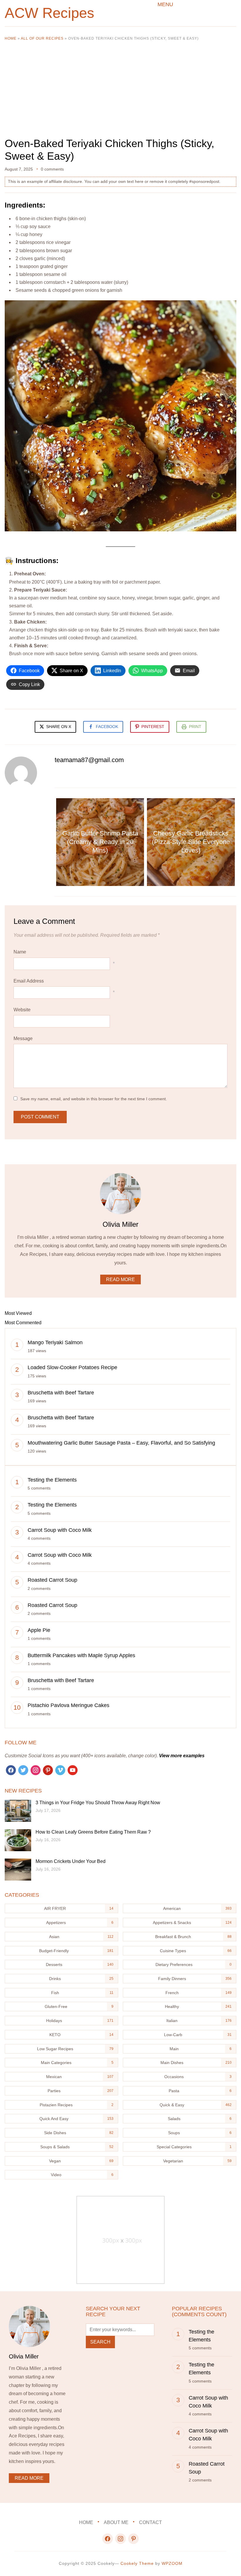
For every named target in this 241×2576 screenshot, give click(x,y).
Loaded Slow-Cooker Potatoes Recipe (72, 1367)
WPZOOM (172, 2563)
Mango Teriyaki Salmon (55, 1342)
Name (20, 952)
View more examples (182, 1756)
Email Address (29, 981)
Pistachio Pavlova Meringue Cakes (68, 1705)
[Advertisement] (121, 94)
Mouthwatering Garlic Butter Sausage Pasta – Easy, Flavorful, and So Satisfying (121, 1443)
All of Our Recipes (42, 38)
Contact (150, 2522)
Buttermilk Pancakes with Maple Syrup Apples (81, 1655)
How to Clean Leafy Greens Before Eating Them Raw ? (93, 1832)
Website (22, 1010)
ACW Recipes (50, 13)
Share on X (58, 727)
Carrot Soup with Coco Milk (60, 1530)
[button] (165, 4)
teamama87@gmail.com (89, 760)
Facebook (107, 727)
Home (11, 38)
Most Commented (23, 1323)
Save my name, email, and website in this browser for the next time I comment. (94, 1099)
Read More (120, 1279)
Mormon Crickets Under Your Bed (71, 1861)
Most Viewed (18, 1313)
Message (23, 1038)
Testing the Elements (52, 1480)
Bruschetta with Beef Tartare (61, 1393)
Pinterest (153, 727)
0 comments (52, 169)
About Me (116, 2522)
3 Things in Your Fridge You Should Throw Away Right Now (98, 1803)
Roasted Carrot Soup (52, 1580)
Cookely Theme (137, 2563)
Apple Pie (39, 1630)
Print (195, 727)
